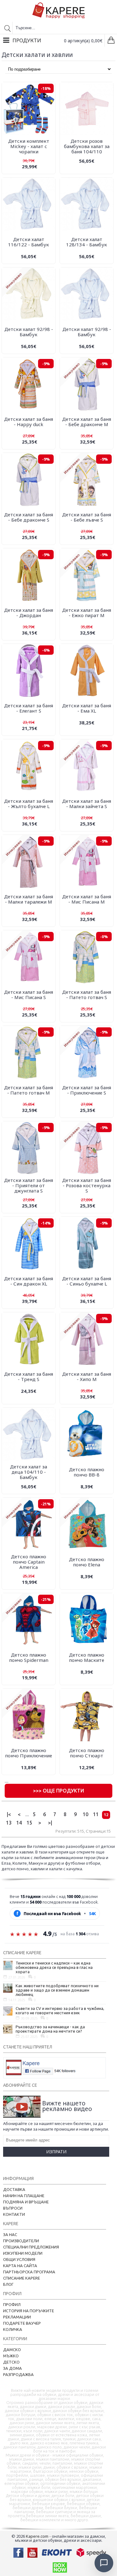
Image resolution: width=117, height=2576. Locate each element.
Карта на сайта (20, 2266)
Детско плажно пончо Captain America (29, 1562)
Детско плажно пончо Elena (87, 1562)
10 (85, 1814)
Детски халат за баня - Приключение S (87, 1090)
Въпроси (13, 2208)
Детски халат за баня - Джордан (29, 613)
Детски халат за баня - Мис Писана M (87, 899)
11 (96, 1814)
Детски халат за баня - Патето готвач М (29, 1090)
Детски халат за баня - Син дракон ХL (29, 1281)
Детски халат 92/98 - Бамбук (29, 332)
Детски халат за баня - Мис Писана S (29, 995)
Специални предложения (31, 2247)
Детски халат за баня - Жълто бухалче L (29, 804)
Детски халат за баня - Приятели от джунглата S (29, 1185)
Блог (8, 2284)
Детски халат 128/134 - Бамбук (87, 242)
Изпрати (56, 2152)
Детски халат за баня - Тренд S (29, 1376)
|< (9, 1814)
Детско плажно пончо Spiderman (29, 1657)
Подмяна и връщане (26, 2202)
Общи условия (19, 2259)
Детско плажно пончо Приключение (29, 1753)
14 (19, 1823)
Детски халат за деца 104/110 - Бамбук (29, 1472)
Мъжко (11, 2356)
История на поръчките (29, 2311)
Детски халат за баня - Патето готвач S (87, 995)
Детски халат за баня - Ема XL (87, 708)
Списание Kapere (22, 2278)
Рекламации (17, 2317)
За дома (12, 2368)
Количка (13, 2329)
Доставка (14, 2189)
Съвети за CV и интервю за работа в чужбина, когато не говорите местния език (60, 2011)
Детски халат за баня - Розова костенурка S (87, 1185)
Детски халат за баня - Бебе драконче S (29, 517)
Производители (21, 2241)
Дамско (12, 2350)
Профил (12, 2304)
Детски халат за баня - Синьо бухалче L (87, 1281)
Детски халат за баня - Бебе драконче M (87, 422)
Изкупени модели (23, 2253)
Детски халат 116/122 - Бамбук (29, 242)
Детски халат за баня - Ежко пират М (87, 613)
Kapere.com (37, 2536)
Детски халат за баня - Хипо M (87, 1376)
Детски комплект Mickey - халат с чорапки (29, 146)
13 (9, 1823)
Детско (11, 2362)
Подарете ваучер (22, 2323)
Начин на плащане (24, 2196)
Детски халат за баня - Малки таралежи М (29, 899)
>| (50, 1823)
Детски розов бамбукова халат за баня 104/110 (87, 146)
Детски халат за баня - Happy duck (29, 422)
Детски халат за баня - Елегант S (29, 708)
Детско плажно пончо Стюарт (87, 1753)
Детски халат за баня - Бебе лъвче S (87, 517)
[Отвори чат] (104, 2563)
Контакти (14, 2214)
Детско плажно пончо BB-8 (87, 1472)
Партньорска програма (29, 2272)
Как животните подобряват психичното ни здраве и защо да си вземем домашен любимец (57, 1990)
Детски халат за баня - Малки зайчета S (87, 804)
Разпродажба (18, 2374)
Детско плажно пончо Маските (87, 1657)
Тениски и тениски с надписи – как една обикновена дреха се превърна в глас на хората (54, 1967)
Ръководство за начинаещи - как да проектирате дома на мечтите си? (50, 2029)
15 (29, 1823)
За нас (10, 2234)
